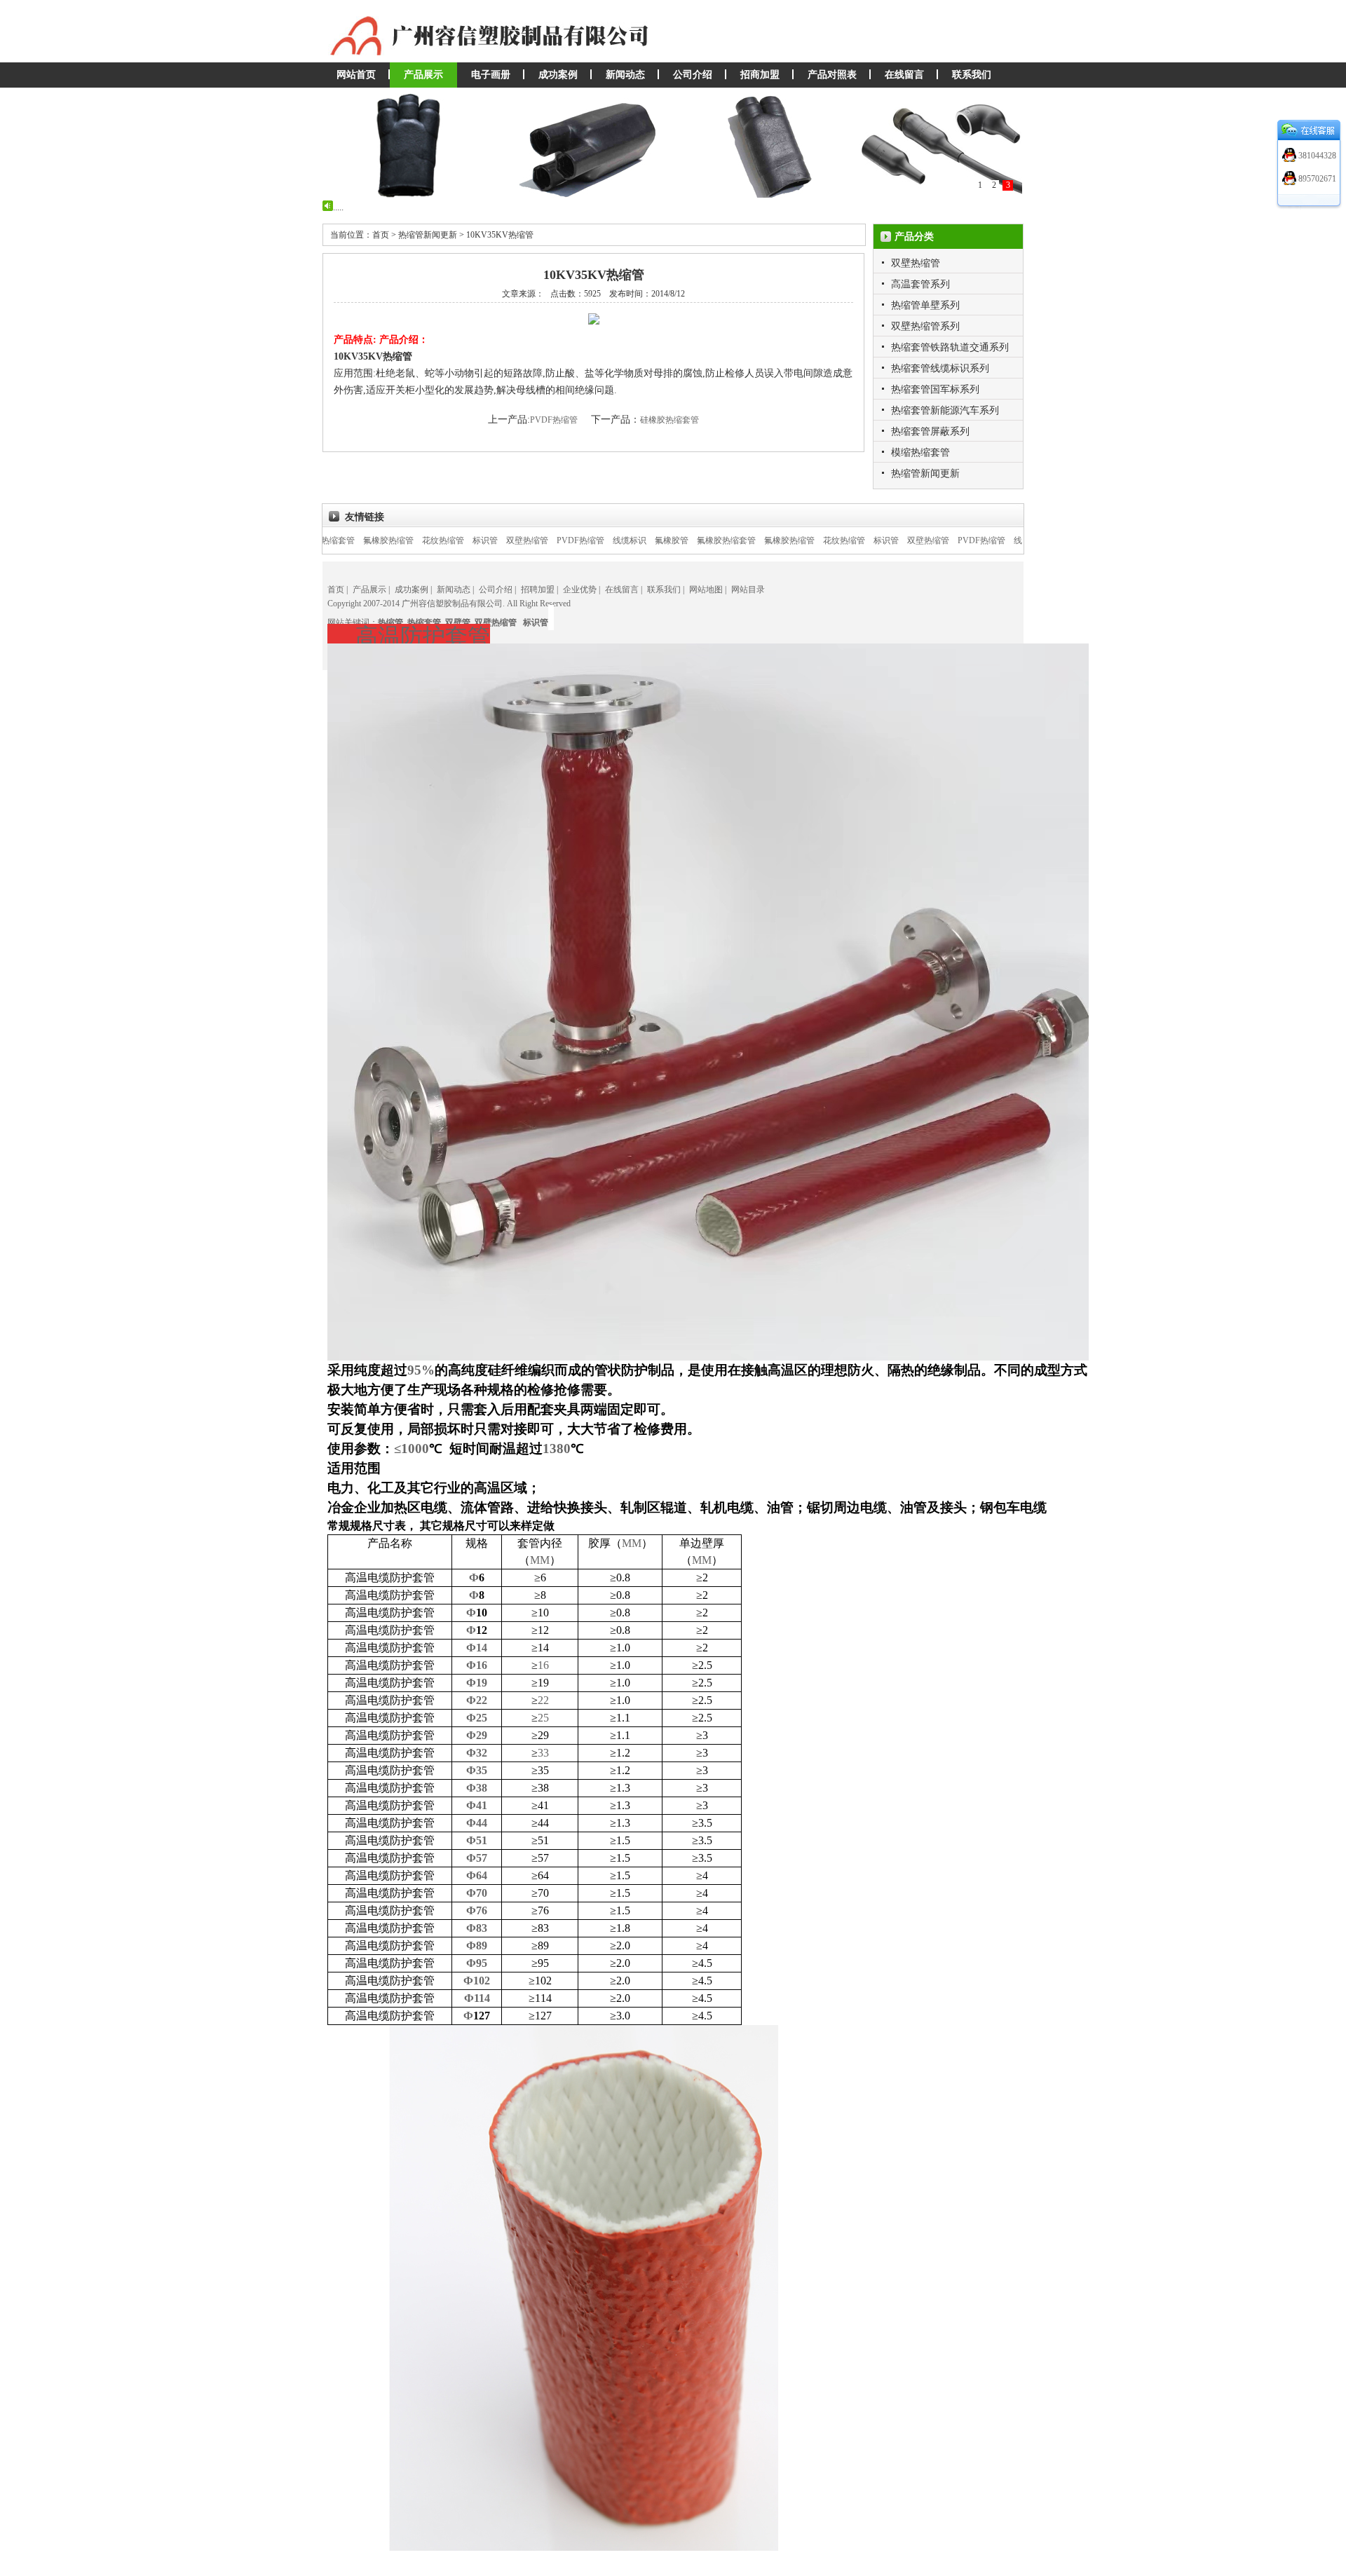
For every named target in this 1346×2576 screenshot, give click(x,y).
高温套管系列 (920, 284)
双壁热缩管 (916, 263)
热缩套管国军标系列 (935, 389)
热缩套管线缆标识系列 (940, 368)
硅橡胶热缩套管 (669, 420)
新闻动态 (625, 75)
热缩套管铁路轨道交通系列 (950, 347)
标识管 (411, 540)
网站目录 (748, 590)
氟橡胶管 (597, 540)
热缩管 (390, 622)
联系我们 (972, 75)
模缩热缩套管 (920, 452)
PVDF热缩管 (555, 420)
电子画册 (491, 75)
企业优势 (580, 590)
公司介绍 (693, 75)
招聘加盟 (538, 590)
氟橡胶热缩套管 (652, 540)
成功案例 (558, 75)
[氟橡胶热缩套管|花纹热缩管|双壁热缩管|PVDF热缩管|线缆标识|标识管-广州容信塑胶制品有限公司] (498, 60)
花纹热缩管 (369, 540)
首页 (336, 590)
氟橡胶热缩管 (715, 540)
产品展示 (423, 75)
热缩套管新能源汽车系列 (945, 410)
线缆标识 (555, 540)
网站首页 (356, 75)
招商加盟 (760, 75)
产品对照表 (832, 75)
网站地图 (706, 590)
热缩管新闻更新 (925, 473)
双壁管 (458, 622)
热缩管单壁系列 (925, 305)
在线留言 (904, 75)
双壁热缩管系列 (925, 326)
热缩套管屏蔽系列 (930, 431)
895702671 (1316, 179)
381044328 (1316, 156)
